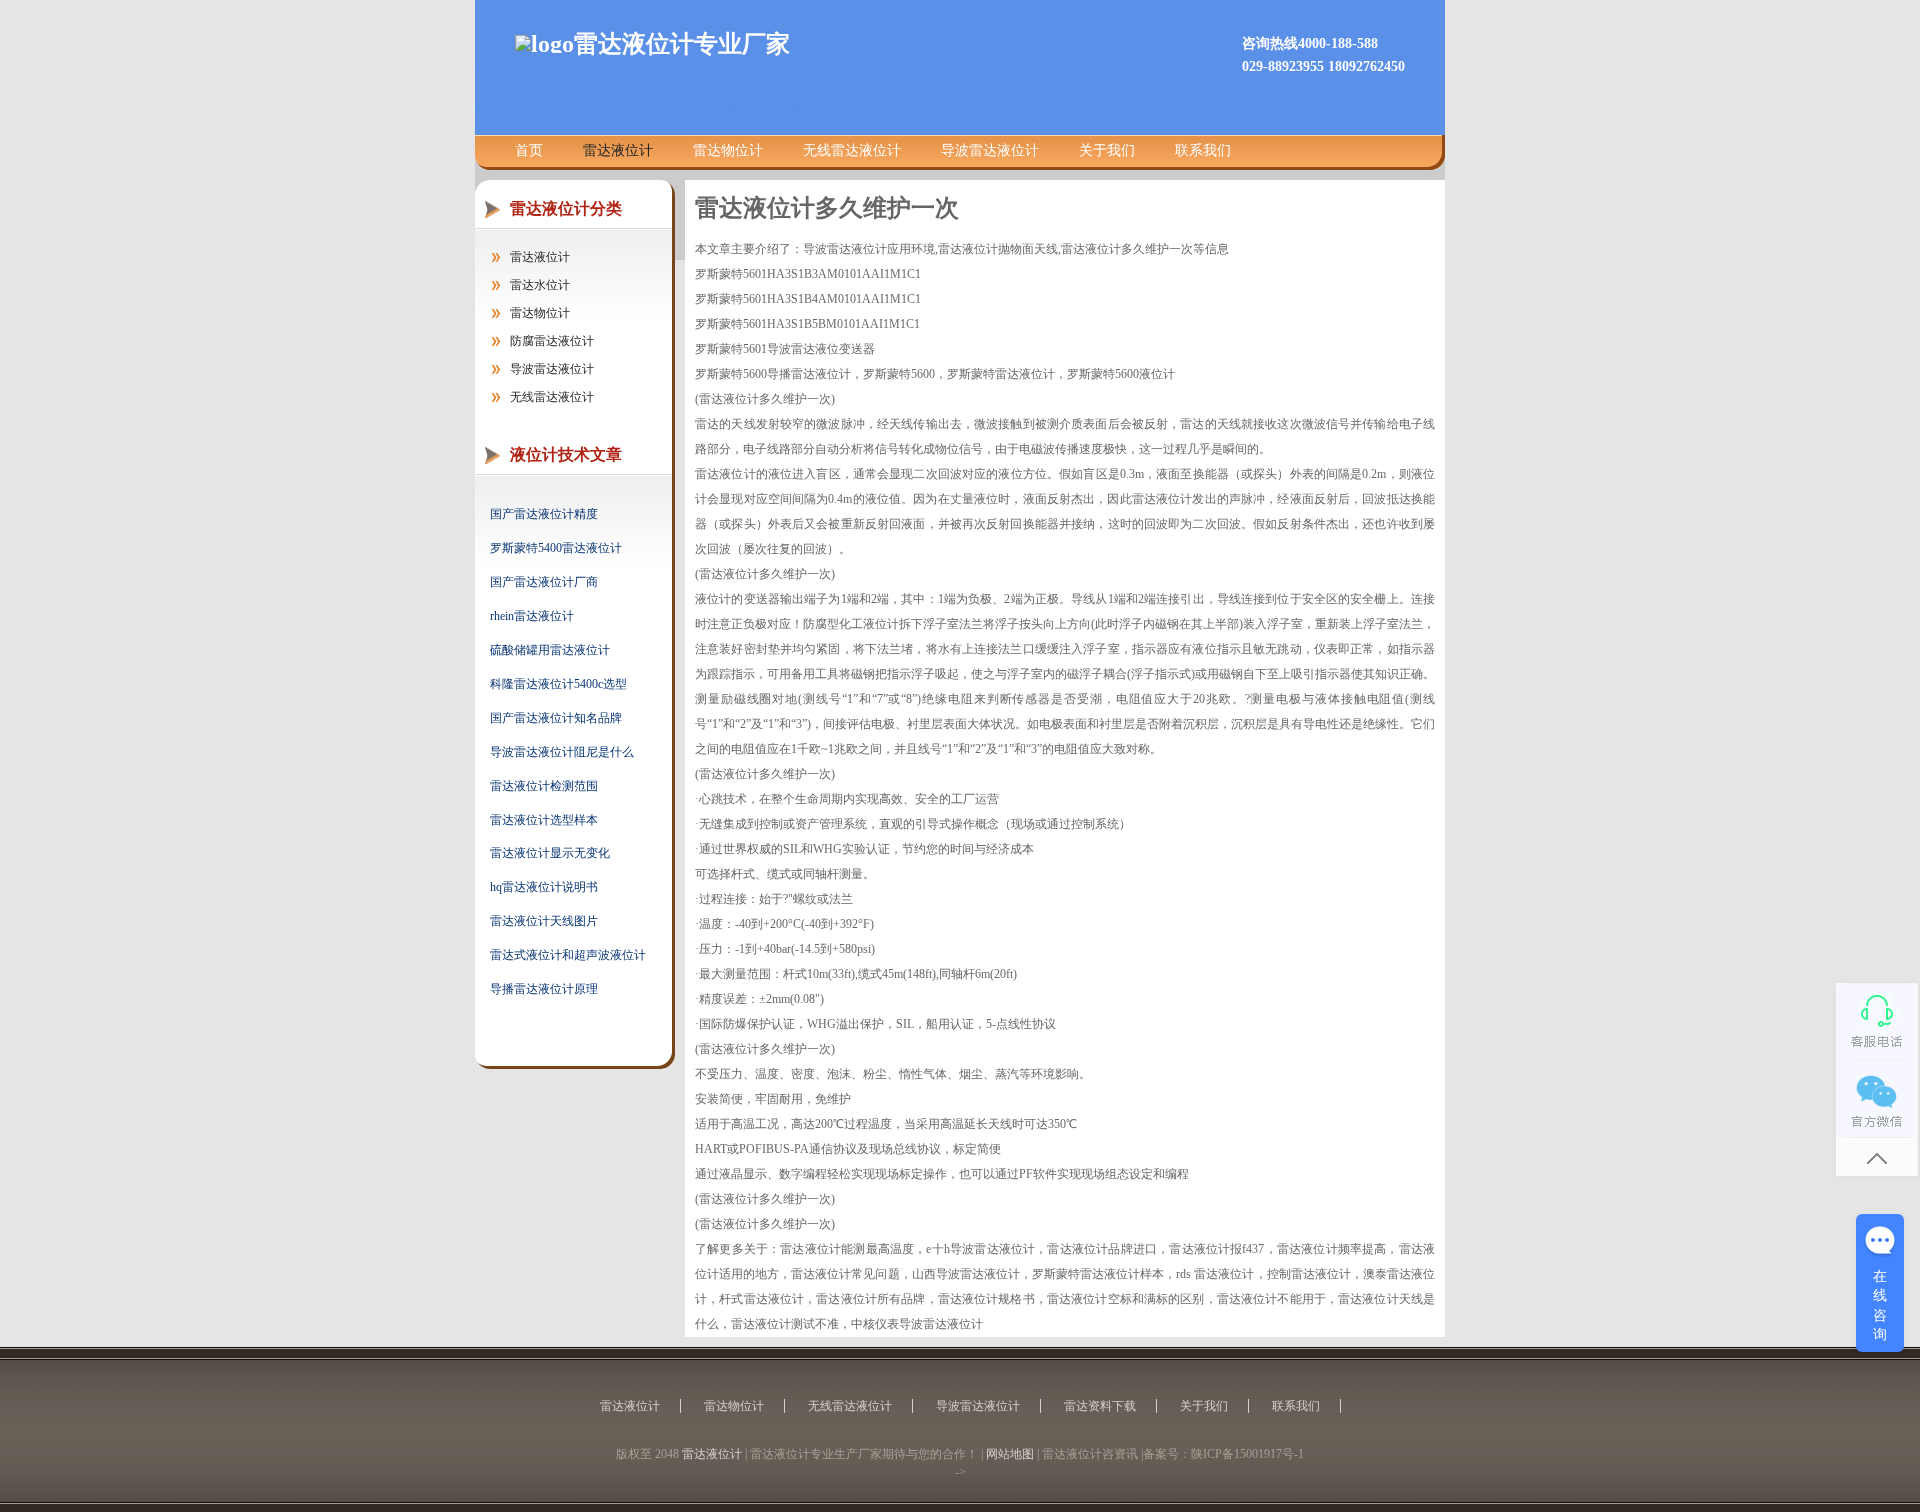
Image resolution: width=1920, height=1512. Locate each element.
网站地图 (1010, 1454)
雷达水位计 (540, 285)
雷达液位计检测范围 (544, 786)
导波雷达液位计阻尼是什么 (562, 752)
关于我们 (1107, 150)
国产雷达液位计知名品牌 (556, 718)
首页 (529, 150)
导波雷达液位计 (990, 150)
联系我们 (1203, 150)
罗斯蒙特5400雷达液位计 (556, 548)
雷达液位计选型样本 (544, 820)
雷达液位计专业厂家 (682, 44)
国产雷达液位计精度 (544, 514)
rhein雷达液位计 (532, 616)
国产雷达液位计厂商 (544, 582)
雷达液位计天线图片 (544, 921)
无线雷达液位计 (852, 150)
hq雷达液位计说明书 (544, 887)
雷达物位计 (728, 150)
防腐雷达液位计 (552, 341)
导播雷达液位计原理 (544, 989)
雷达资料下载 (1100, 1406)
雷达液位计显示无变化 (550, 853)
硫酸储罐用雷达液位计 (550, 650)
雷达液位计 (618, 150)
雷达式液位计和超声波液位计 (568, 955)
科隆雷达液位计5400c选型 (558, 684)
